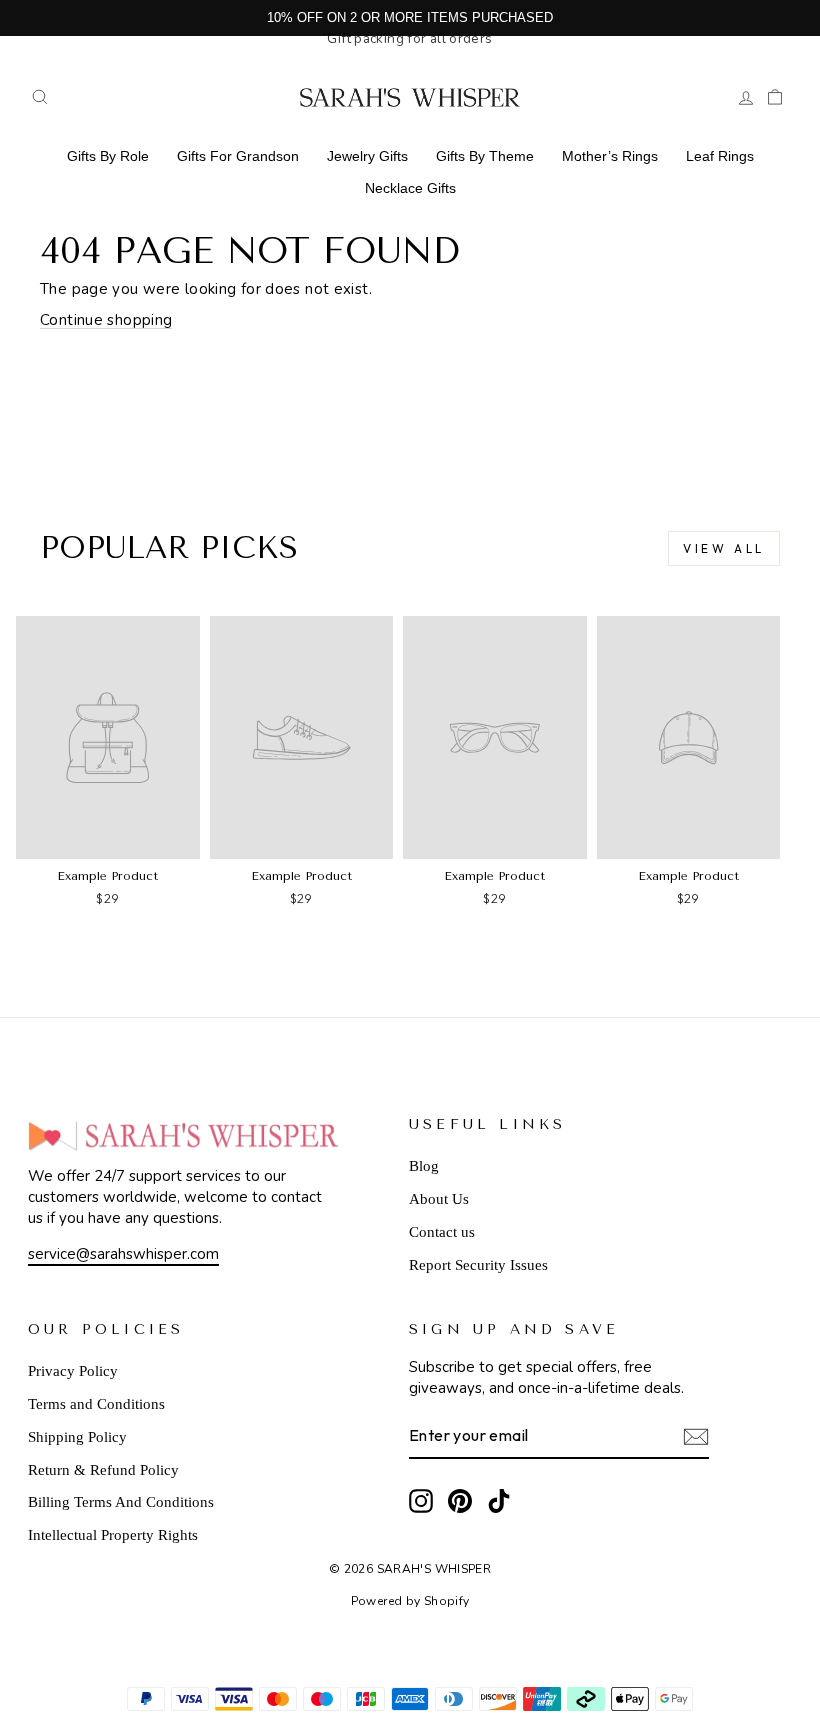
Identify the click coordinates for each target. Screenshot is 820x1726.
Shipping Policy (77, 1437)
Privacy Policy (73, 1371)
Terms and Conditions (96, 1404)
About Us (439, 1199)
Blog (424, 1166)
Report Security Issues (478, 1265)
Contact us (442, 1232)
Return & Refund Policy (103, 1470)
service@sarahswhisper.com (123, 1254)
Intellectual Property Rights (113, 1535)
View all (724, 548)
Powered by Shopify (410, 1601)
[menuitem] (108, 156)
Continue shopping (106, 320)
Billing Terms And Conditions (121, 1502)
